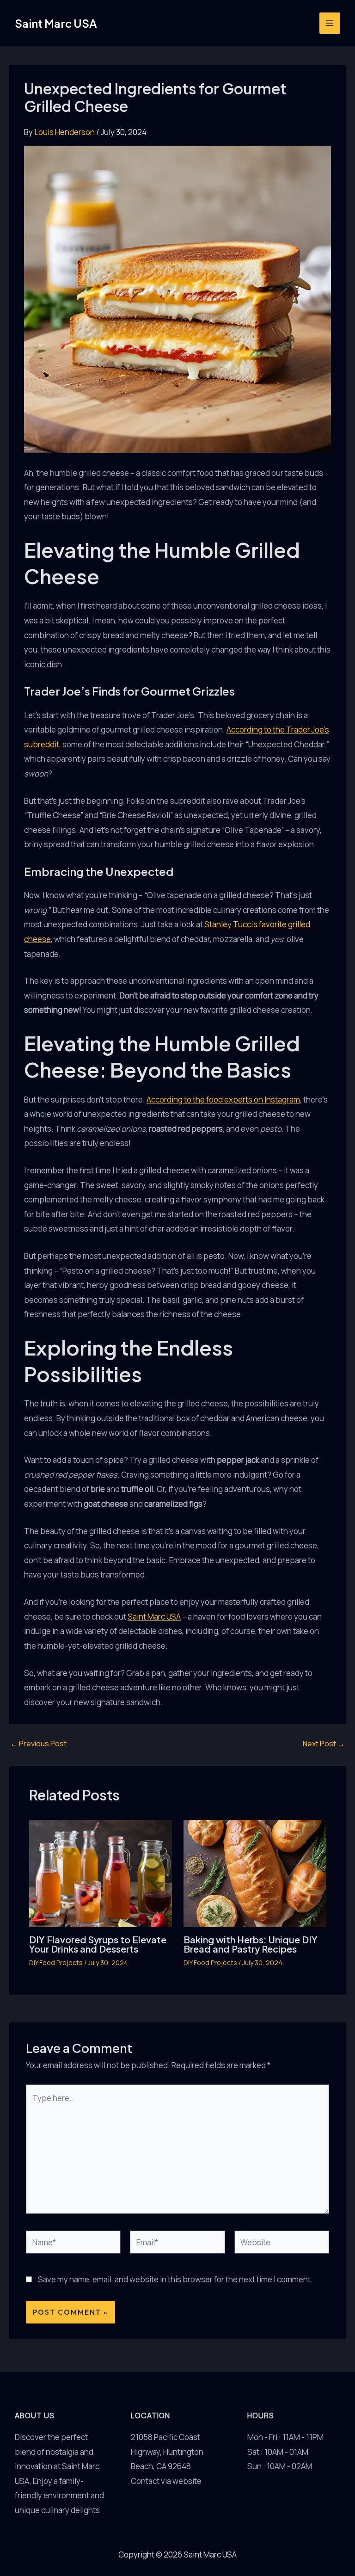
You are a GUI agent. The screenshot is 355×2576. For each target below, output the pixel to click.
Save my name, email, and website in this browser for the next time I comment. (175, 2279)
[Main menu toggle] (330, 23)
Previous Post (38, 1744)
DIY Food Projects (56, 1963)
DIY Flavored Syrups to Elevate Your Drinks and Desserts (98, 1944)
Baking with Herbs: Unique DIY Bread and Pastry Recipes (251, 1944)
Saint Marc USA (56, 23)
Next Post (324, 1744)
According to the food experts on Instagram (223, 1100)
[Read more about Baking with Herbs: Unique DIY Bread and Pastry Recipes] (255, 1872)
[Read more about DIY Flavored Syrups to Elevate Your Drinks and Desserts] (101, 1872)
